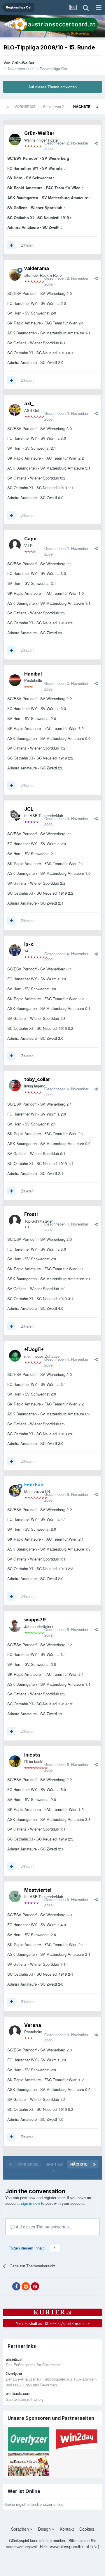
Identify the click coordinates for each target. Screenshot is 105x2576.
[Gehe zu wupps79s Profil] (15, 1626)
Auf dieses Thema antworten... (43, 2227)
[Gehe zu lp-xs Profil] (15, 950)
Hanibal (33, 674)
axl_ (29, 403)
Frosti (31, 1214)
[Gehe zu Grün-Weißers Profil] (15, 140)
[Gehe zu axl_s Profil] (15, 410)
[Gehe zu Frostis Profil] (15, 1221)
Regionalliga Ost (54, 69)
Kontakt (67, 2529)
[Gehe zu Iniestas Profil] (15, 1761)
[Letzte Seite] (97, 106)
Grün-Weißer (23, 63)
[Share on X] (7, 2287)
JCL (29, 809)
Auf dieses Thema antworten (52, 87)
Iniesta (32, 1755)
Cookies (87, 2529)
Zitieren (27, 245)
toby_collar (37, 1079)
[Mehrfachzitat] (11, 245)
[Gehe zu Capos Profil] (15, 545)
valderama (37, 268)
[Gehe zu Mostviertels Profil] (15, 1896)
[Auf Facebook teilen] (16, 2286)
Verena (33, 2025)
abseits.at (14, 2359)
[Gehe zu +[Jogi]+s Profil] (15, 1356)
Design (45, 2529)
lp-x (29, 944)
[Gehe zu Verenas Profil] (15, 2031)
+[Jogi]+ (34, 1349)
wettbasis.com (18, 2393)
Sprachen (21, 2529)
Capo (30, 539)
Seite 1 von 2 (54, 106)
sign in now (30, 2203)
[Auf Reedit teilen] (26, 2286)
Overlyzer (14, 2373)
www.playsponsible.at (70, 2546)
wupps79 (35, 1620)
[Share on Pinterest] (35, 2286)
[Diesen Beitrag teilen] (96, 143)
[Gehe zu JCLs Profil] (15, 815)
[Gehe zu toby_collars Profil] (15, 1085)
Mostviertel (38, 1890)
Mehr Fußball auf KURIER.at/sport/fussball (53, 2323)
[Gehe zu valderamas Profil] (15, 275)
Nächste (82, 106)
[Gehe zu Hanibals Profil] (15, 680)
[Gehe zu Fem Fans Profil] (15, 1491)
